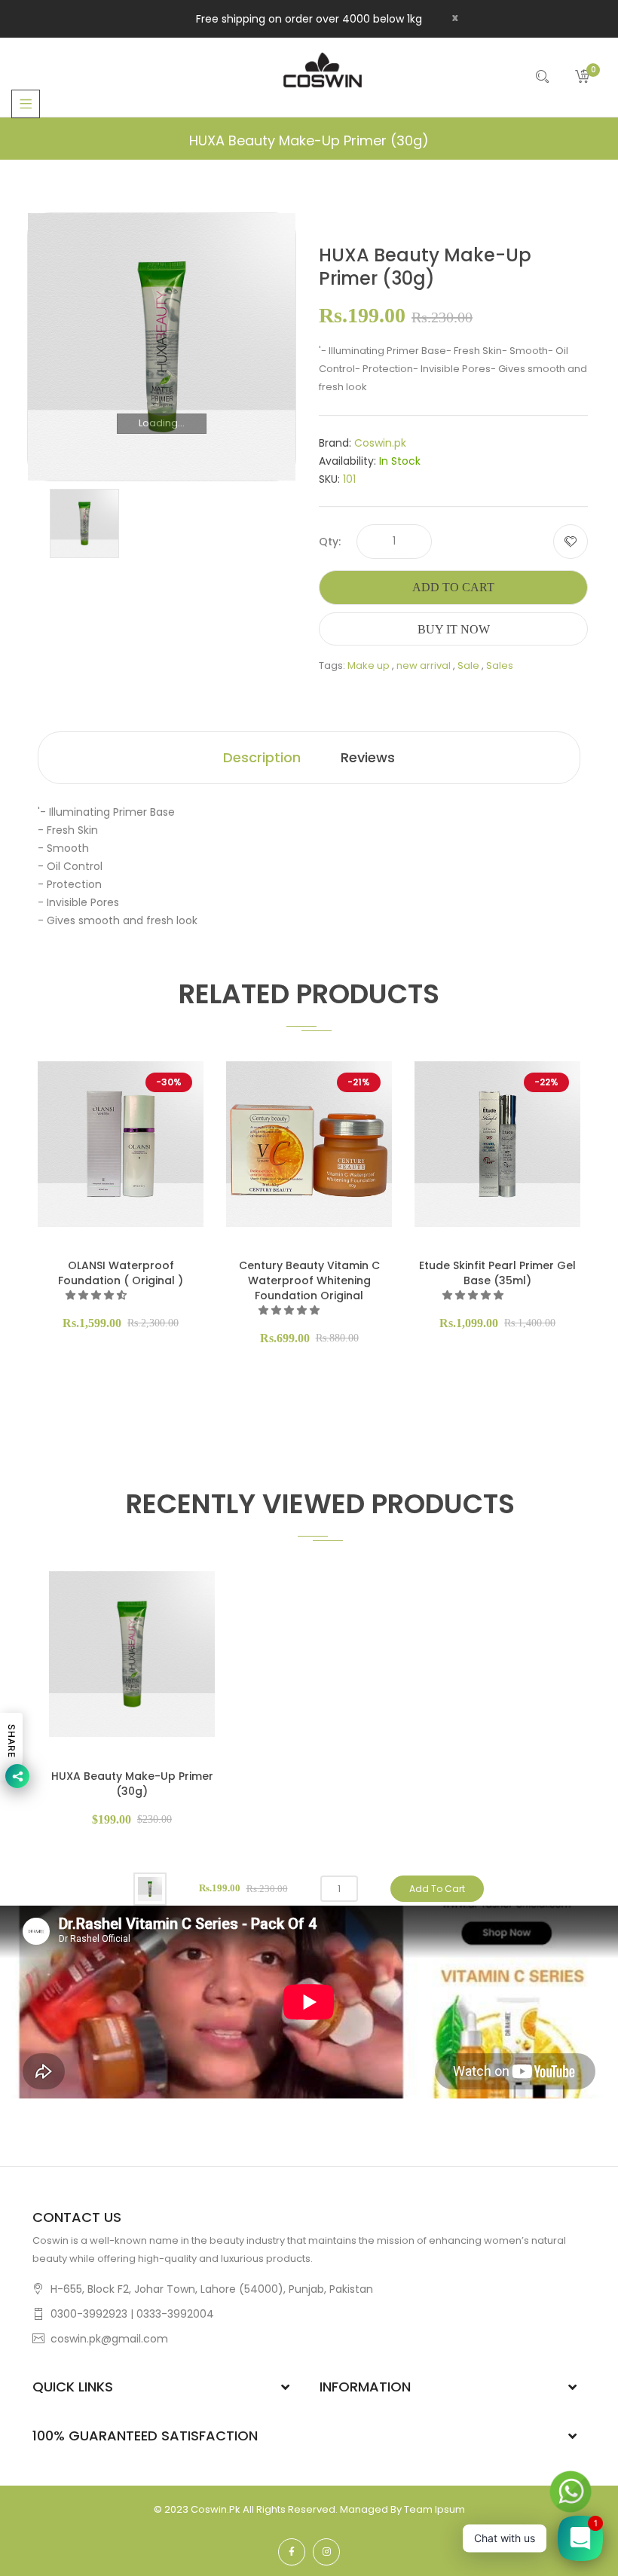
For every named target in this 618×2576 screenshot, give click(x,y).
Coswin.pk (380, 443)
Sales (500, 665)
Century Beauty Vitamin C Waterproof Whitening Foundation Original (309, 1280)
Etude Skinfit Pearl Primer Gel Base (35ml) (497, 1273)
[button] (97, 1295)
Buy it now (454, 629)
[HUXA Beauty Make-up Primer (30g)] (84, 523)
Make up (369, 665)
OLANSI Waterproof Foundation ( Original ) (121, 1273)
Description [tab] (262, 757)
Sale (468, 665)
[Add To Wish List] (571, 542)
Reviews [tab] (368, 757)
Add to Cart (453, 587)
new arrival (424, 665)
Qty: (330, 542)
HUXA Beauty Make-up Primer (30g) (132, 1784)
